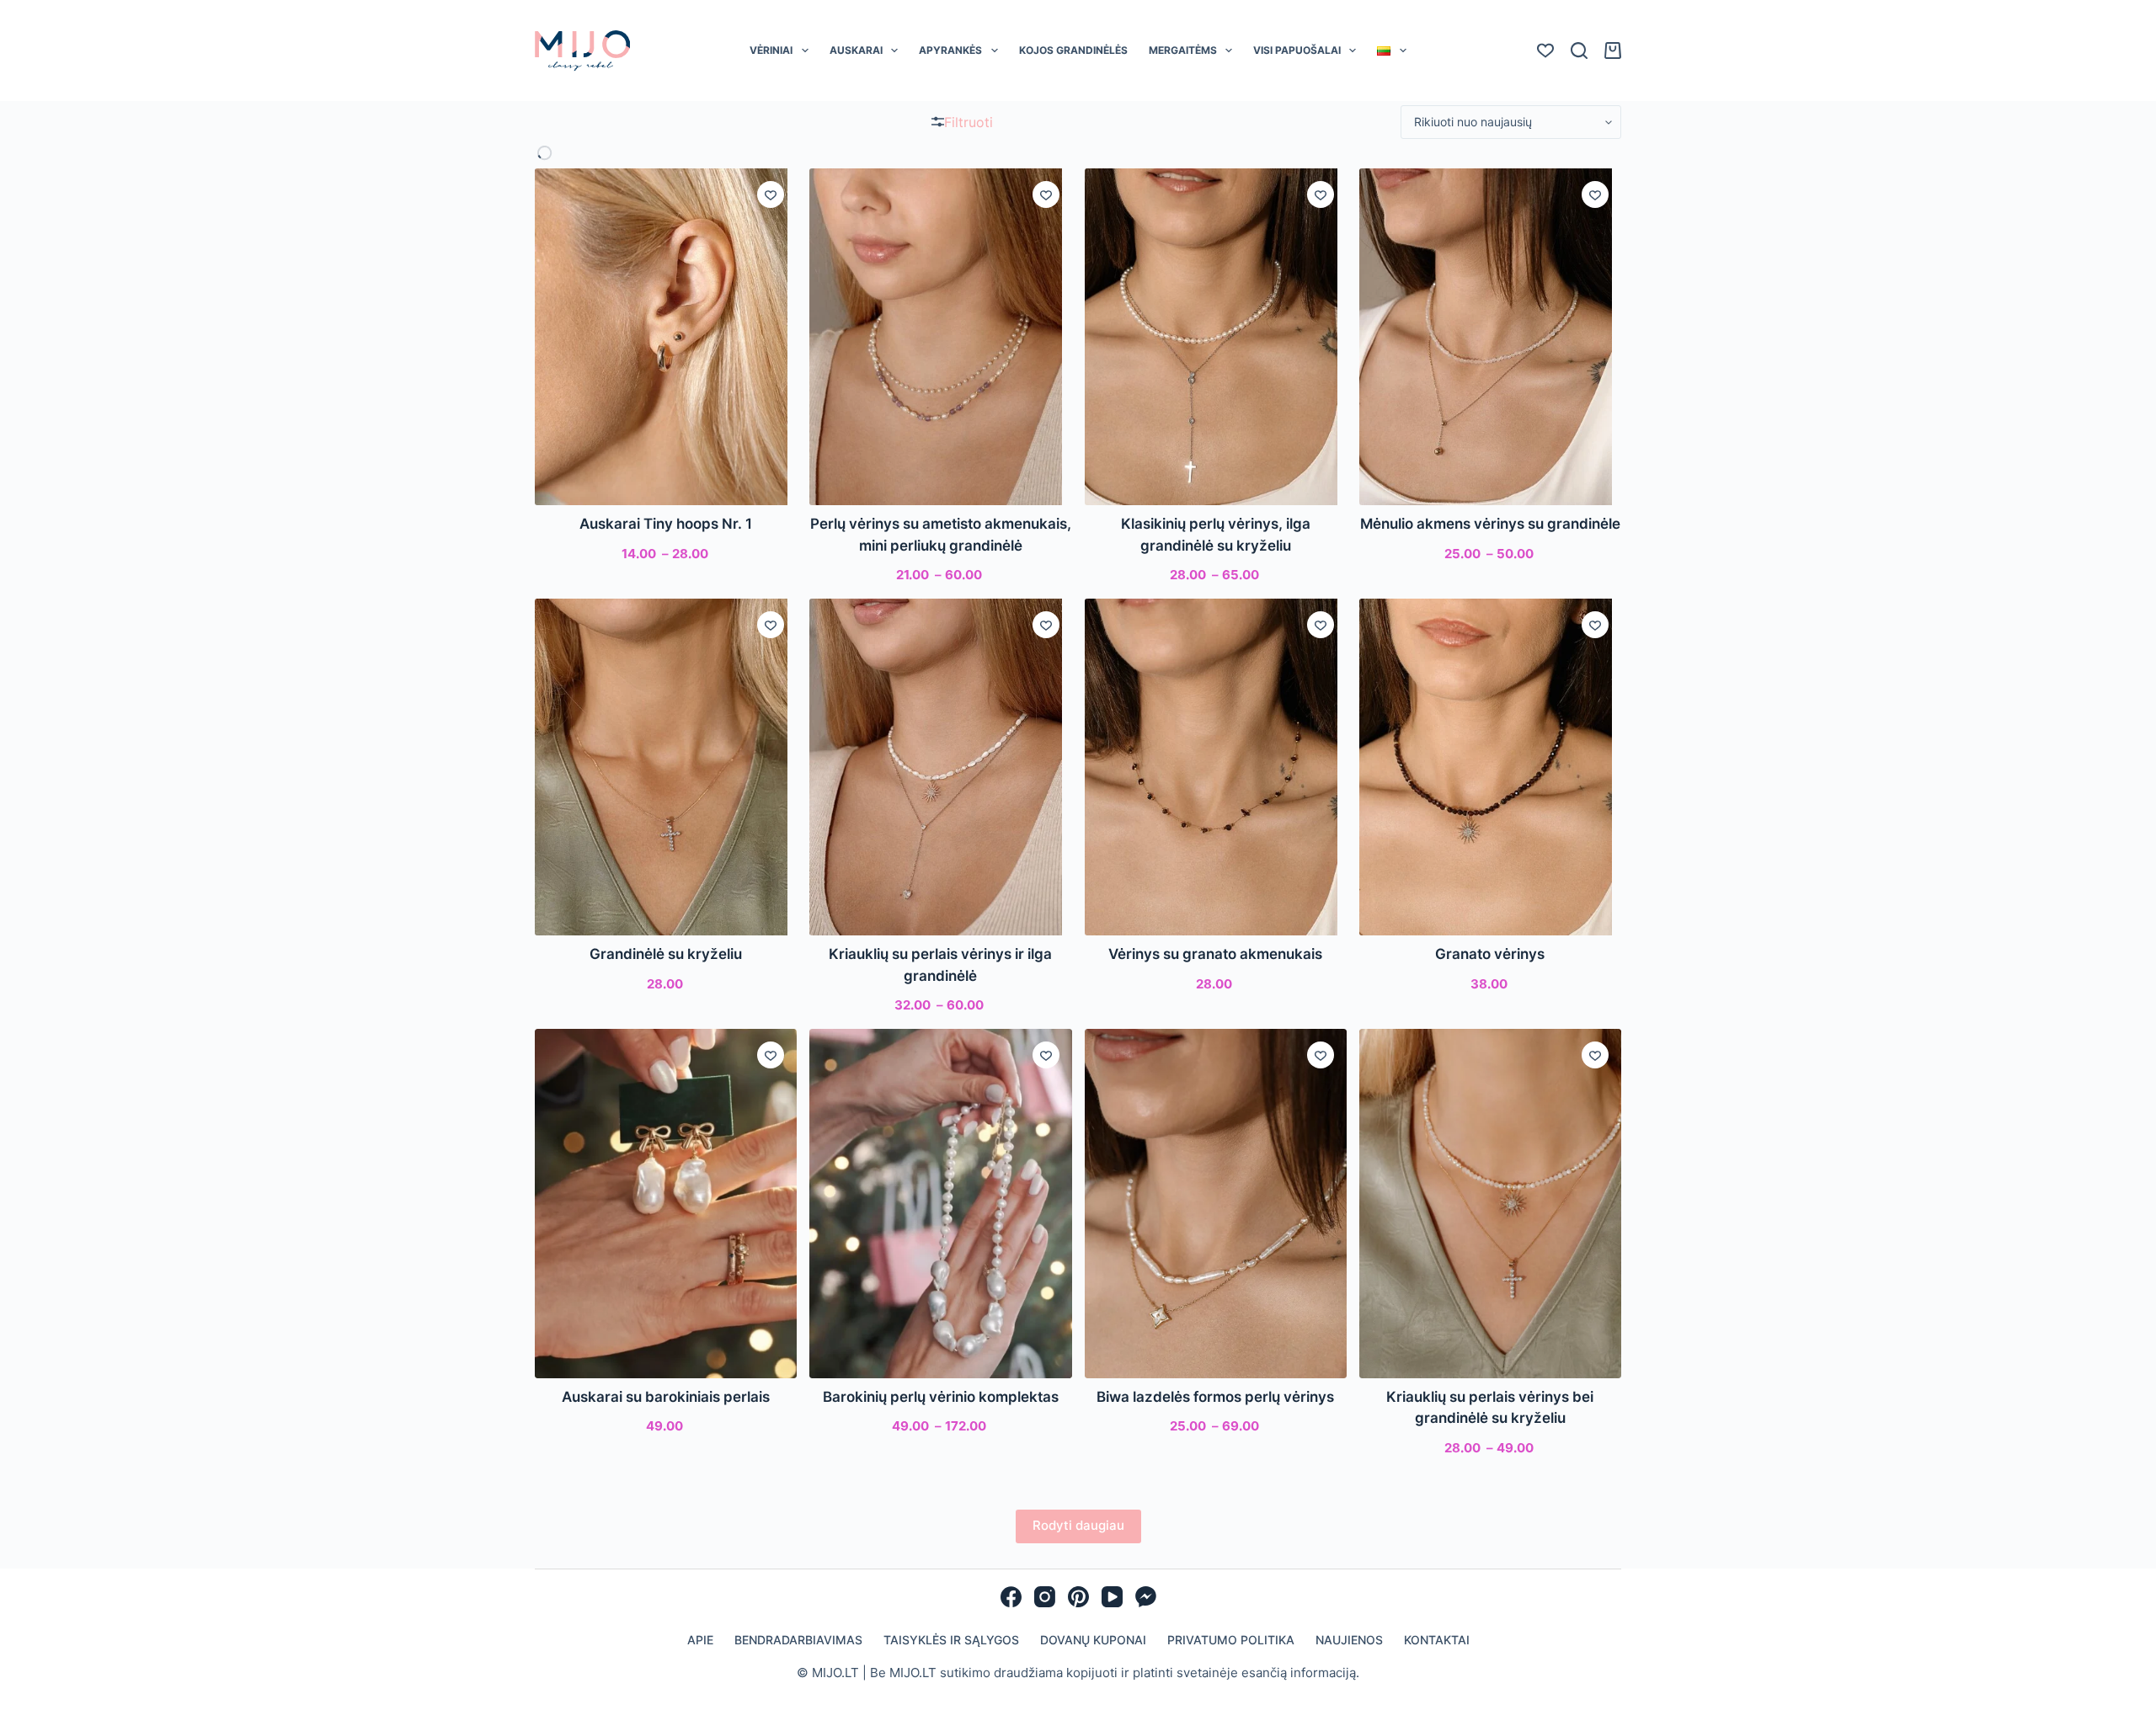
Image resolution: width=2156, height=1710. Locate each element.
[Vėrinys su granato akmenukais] (1216, 767)
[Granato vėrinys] (1490, 767)
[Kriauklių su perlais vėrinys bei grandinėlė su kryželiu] (1490, 1204)
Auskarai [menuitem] (856, 50)
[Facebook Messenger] (1146, 1597)
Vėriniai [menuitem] (771, 50)
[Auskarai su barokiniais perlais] (666, 1204)
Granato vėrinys (1490, 954)
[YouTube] (1112, 1597)
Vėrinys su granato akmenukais (1215, 954)
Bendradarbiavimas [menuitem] (798, 1640)
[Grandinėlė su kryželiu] (666, 767)
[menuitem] (1392, 51)
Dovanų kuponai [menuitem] (1093, 1640)
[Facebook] (1011, 1597)
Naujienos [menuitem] (1349, 1640)
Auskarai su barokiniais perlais (666, 1397)
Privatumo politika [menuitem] (1231, 1640)
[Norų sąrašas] (1545, 51)
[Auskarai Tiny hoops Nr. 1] (666, 337)
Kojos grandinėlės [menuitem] (1073, 50)
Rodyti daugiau (1078, 1525)
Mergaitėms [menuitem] (1183, 50)
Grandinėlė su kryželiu (666, 954)
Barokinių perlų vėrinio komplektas (941, 1397)
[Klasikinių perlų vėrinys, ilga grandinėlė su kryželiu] (1216, 337)
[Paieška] (1579, 51)
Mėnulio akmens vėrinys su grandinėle (1490, 524)
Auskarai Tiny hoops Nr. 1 (666, 524)
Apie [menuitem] (700, 1640)
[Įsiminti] (771, 194)
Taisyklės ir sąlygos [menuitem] (951, 1640)
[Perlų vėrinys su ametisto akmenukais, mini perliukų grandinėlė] (940, 337)
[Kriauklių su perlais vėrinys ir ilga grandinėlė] (940, 767)
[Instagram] (1045, 1597)
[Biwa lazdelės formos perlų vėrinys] (1216, 1204)
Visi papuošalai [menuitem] (1297, 50)
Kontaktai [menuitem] (1437, 1640)
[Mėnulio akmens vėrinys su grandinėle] (1490, 337)
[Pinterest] (1078, 1597)
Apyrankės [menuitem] (950, 50)
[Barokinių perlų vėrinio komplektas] (940, 1204)
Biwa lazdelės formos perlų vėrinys (1215, 1397)
